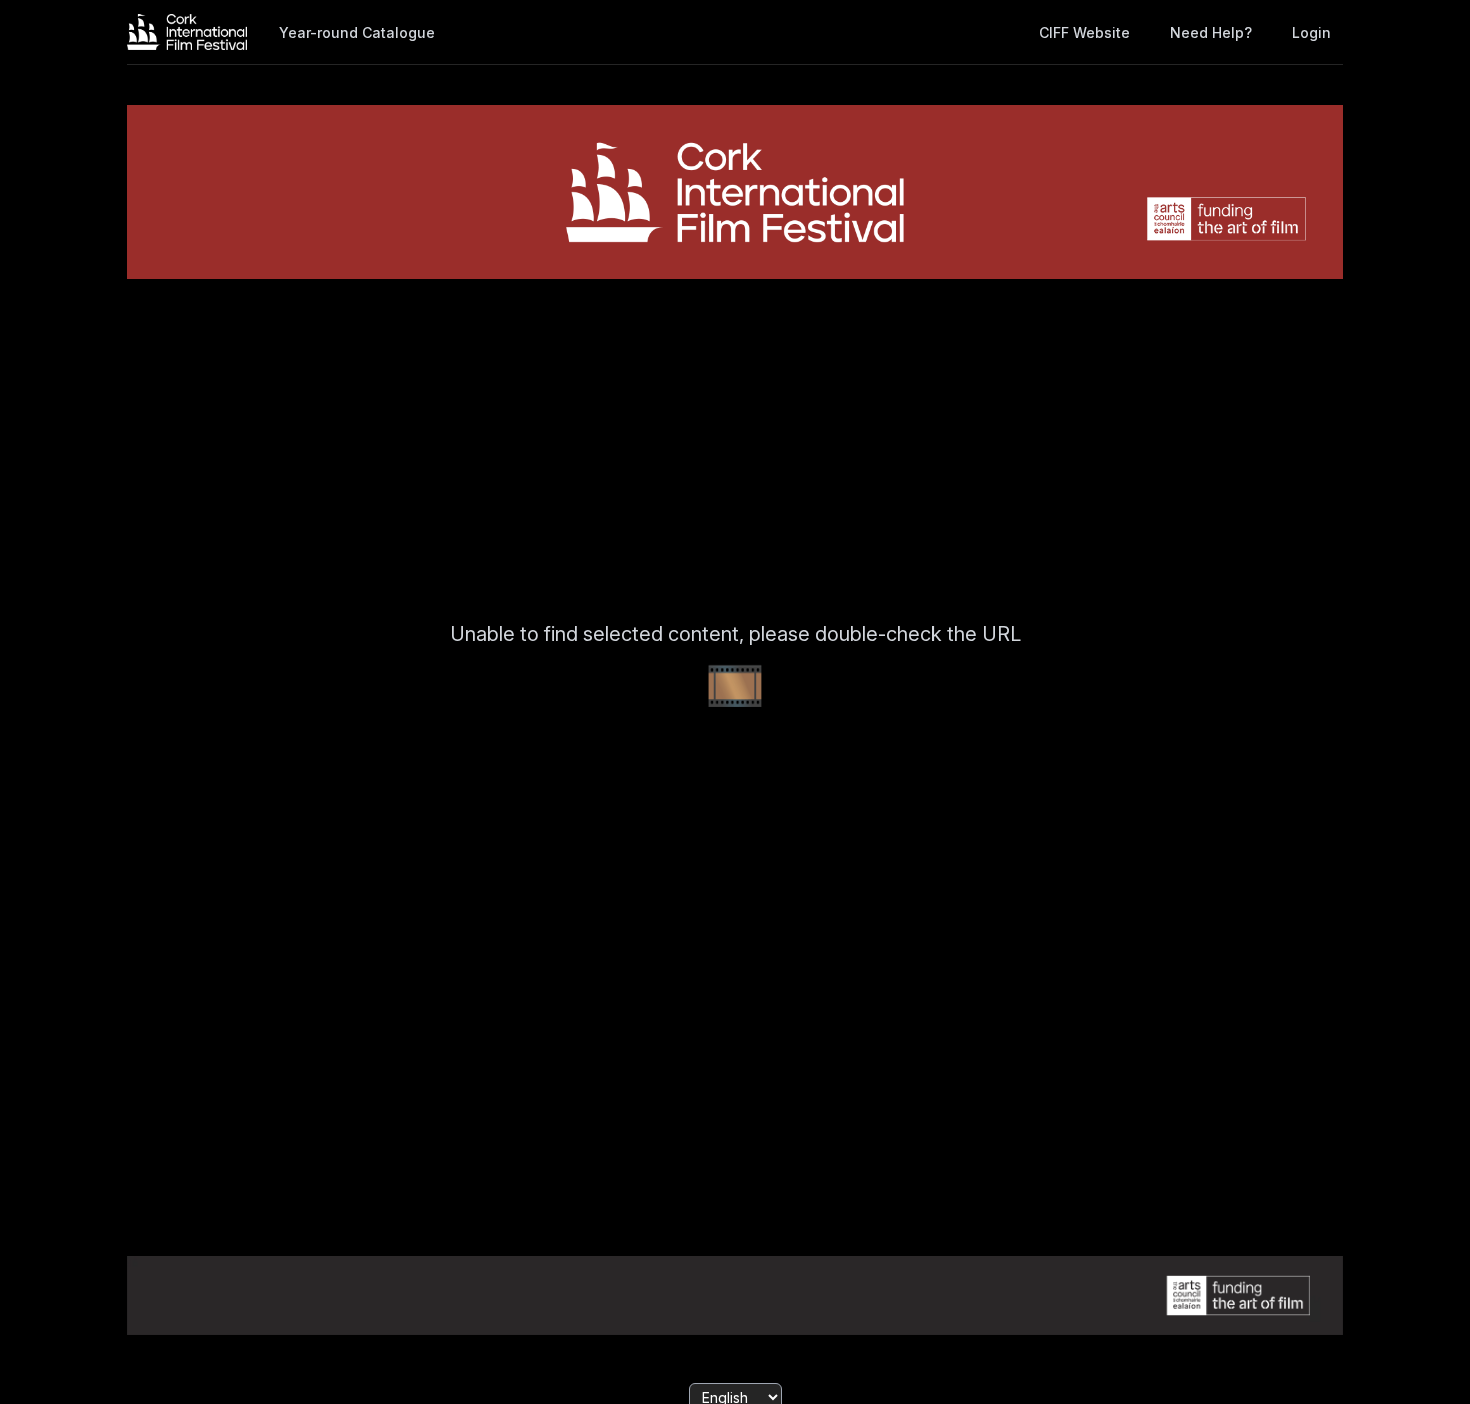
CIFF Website (1084, 32)
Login (1311, 32)
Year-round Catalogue (357, 32)
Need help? (1211, 32)
